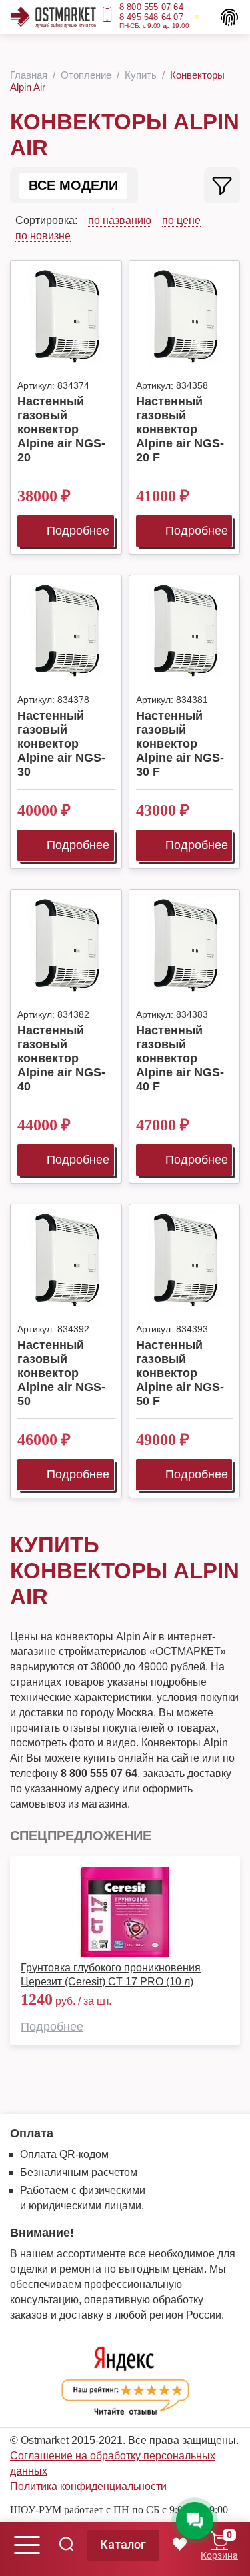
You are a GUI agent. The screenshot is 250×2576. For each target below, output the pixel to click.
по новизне (43, 236)
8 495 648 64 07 (151, 17)
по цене (181, 220)
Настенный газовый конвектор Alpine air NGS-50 (61, 1373)
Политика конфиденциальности (88, 2486)
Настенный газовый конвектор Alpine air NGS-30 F (180, 744)
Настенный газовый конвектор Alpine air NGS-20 (61, 429)
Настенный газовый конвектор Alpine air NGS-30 (61, 744)
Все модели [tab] (73, 185)
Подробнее (78, 531)
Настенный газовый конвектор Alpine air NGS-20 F (180, 429)
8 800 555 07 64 (151, 7)
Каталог (123, 2544)
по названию (120, 220)
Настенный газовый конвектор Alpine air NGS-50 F (180, 1373)
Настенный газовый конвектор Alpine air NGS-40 (61, 1058)
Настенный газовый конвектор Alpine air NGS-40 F (180, 1058)
